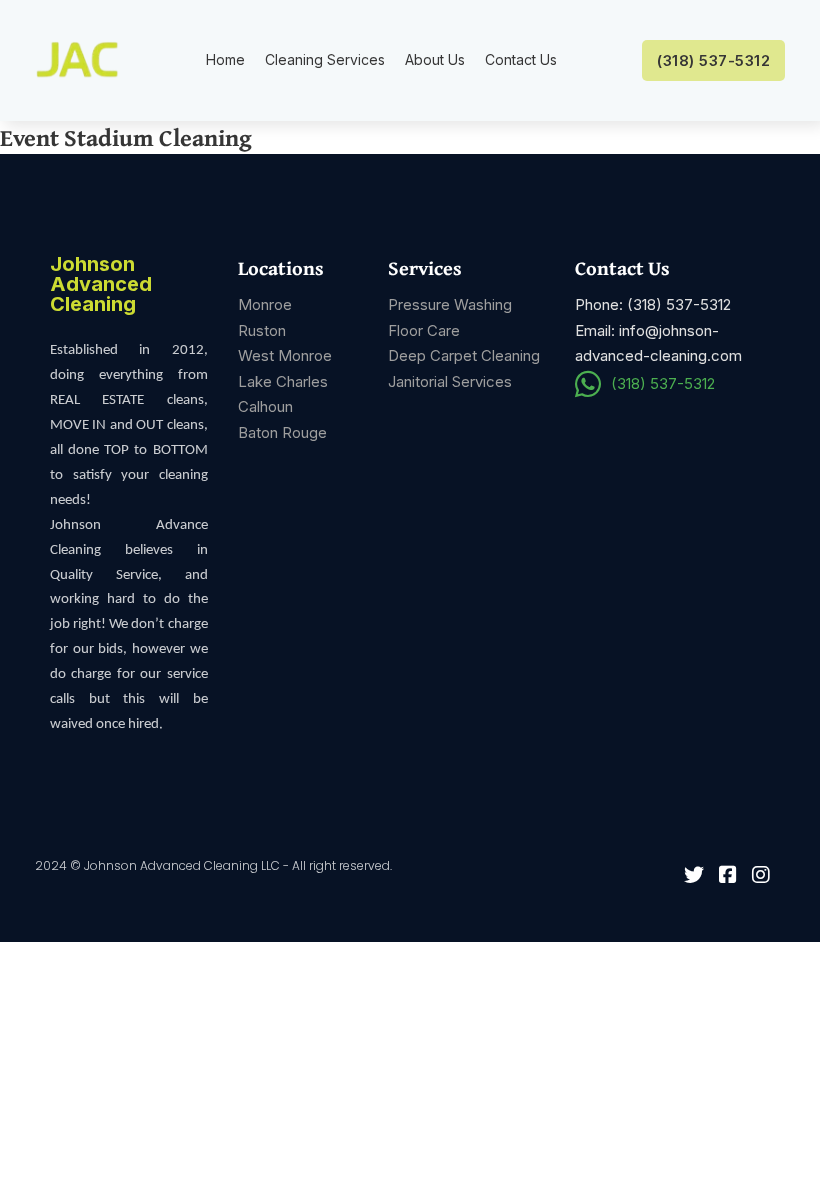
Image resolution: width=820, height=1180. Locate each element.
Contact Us (521, 59)
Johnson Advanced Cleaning (101, 285)
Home (225, 59)
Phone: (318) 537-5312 (653, 304)
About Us (435, 59)
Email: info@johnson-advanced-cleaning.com (658, 343)
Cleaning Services (325, 59)
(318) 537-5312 (713, 60)
